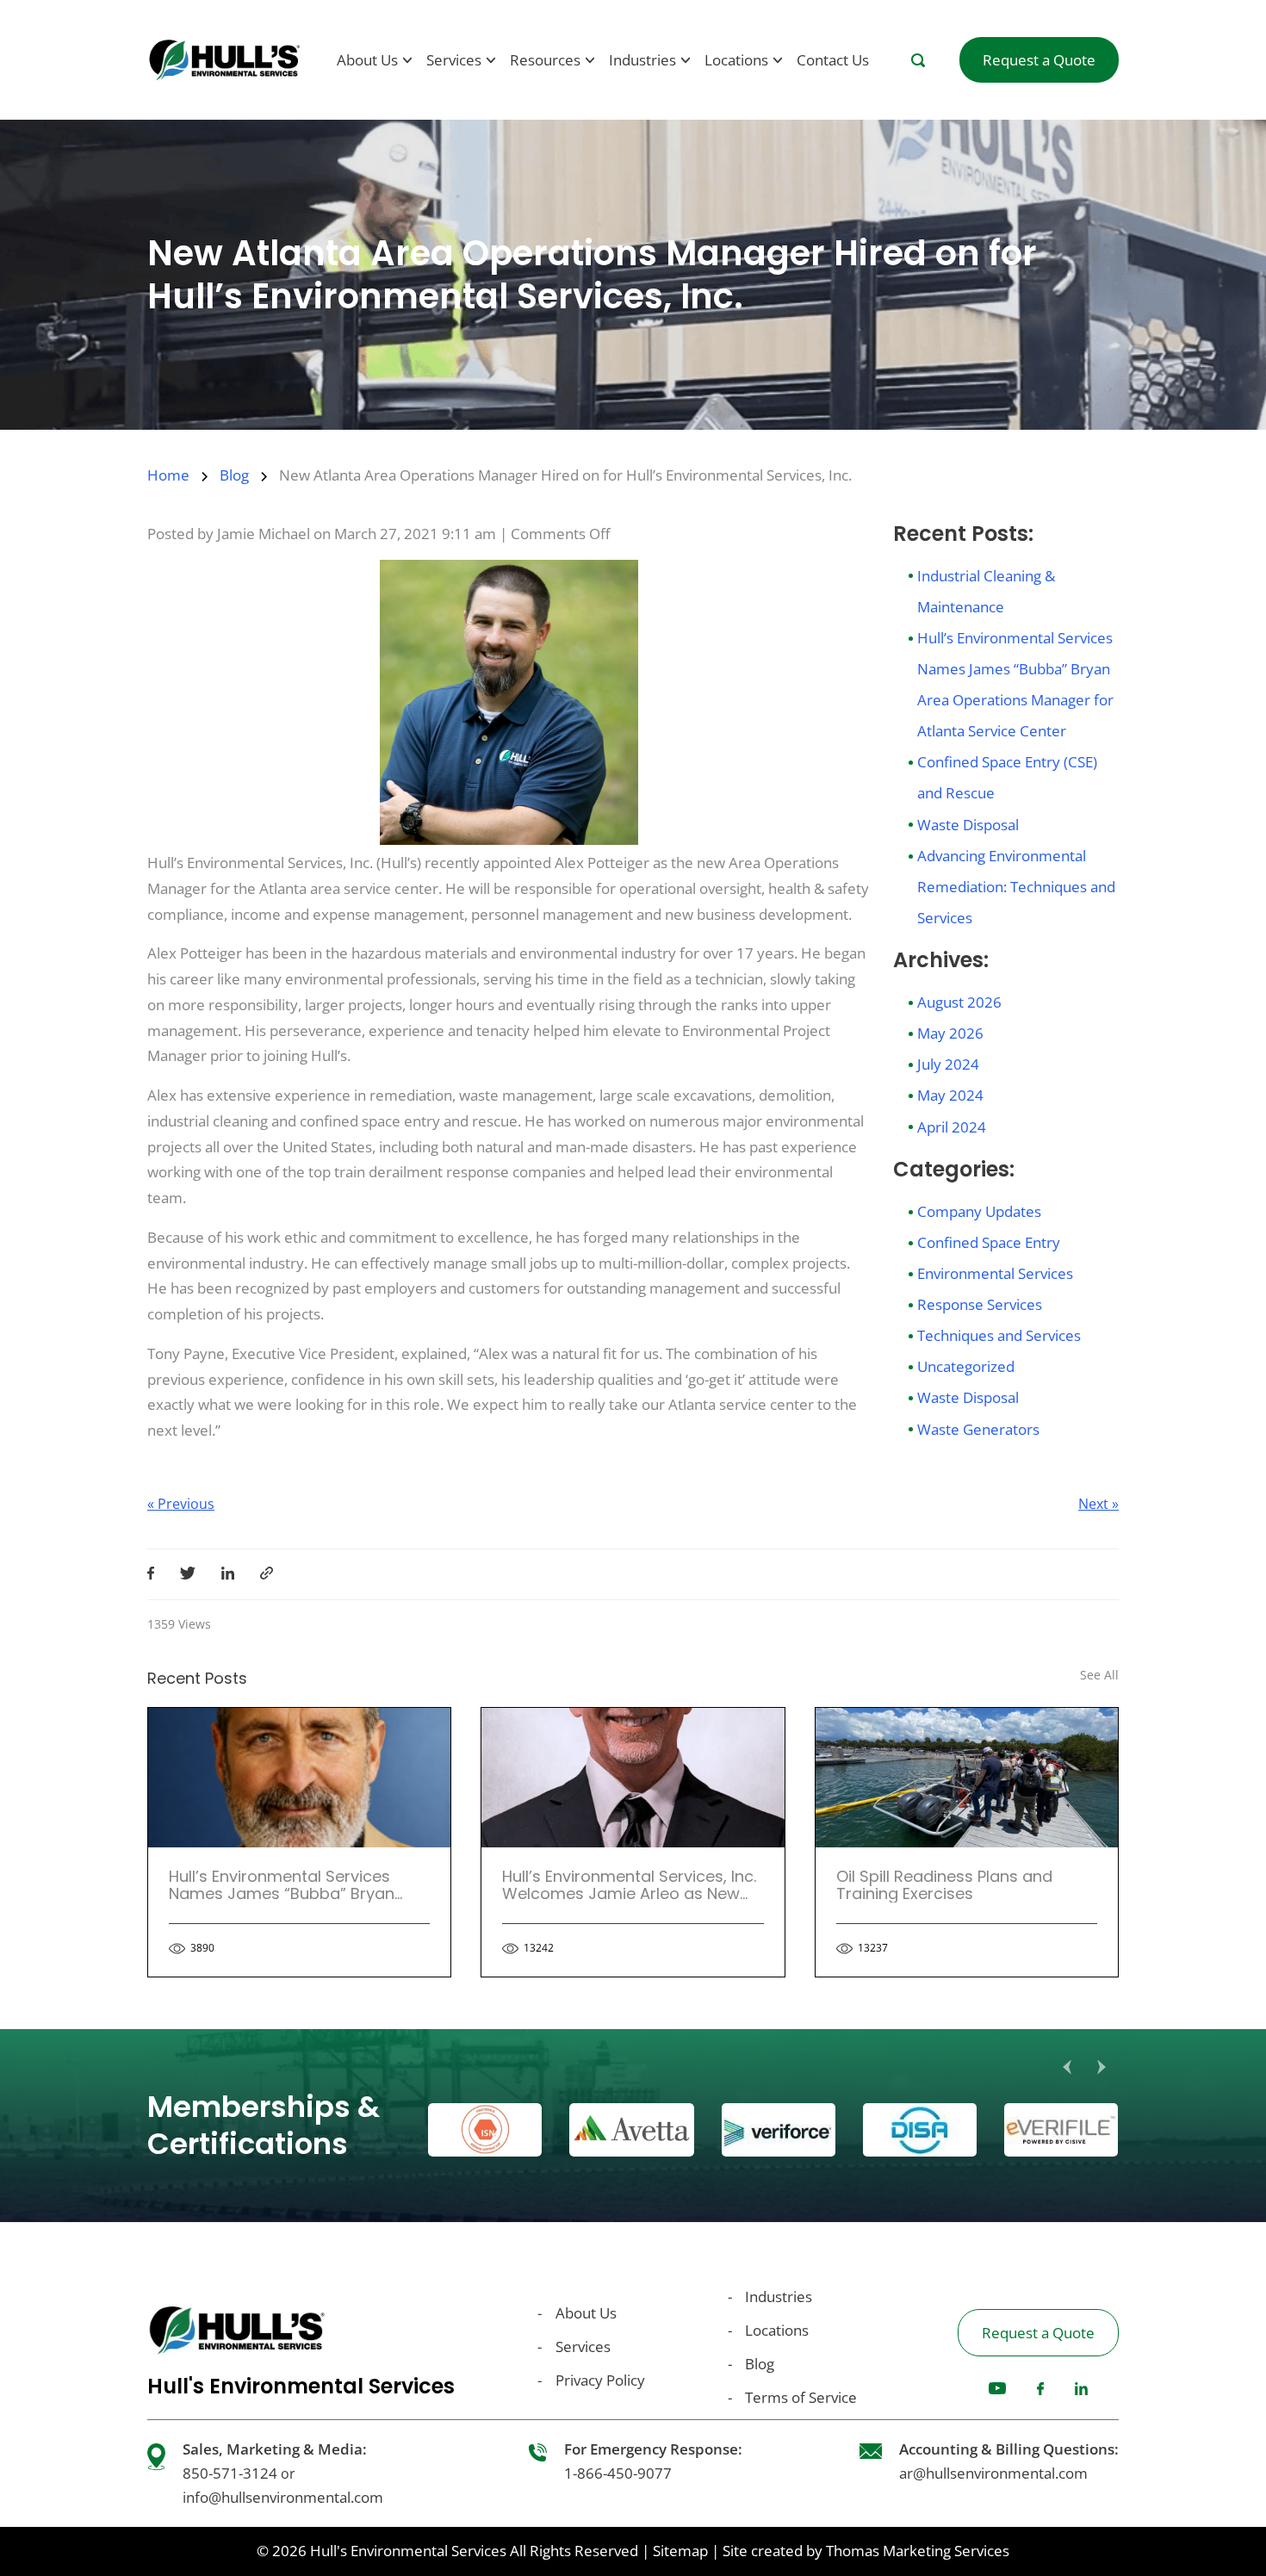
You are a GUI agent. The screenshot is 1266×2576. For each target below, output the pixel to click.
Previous (1067, 2067)
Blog (234, 475)
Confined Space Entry (989, 1242)
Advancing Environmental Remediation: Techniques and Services (1016, 887)
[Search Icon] (918, 60)
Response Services (980, 1304)
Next (1102, 2067)
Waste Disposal (968, 825)
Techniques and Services (999, 1335)
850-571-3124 (230, 2473)
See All (1099, 1675)
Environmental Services (995, 1273)
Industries (779, 2297)
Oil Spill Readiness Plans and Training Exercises (944, 1885)
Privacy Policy (600, 2380)
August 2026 (959, 1002)
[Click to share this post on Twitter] (188, 1574)
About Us (586, 2313)
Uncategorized (966, 1366)
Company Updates (979, 1211)
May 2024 (950, 1095)
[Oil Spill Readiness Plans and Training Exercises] (967, 1778)
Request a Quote (1038, 2333)
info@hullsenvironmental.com (283, 2497)
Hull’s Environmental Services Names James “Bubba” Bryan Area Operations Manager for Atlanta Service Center (282, 1902)
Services (583, 2346)
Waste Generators (978, 1429)
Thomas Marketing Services (918, 2551)
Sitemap (680, 2551)
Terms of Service (801, 2397)
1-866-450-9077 (618, 2473)
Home (168, 475)
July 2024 (948, 1064)
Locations (777, 2330)
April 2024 (952, 1127)
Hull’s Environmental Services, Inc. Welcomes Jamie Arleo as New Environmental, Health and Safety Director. (630, 1902)
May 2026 (950, 1033)
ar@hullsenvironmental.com (993, 2473)
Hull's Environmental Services (408, 2551)
